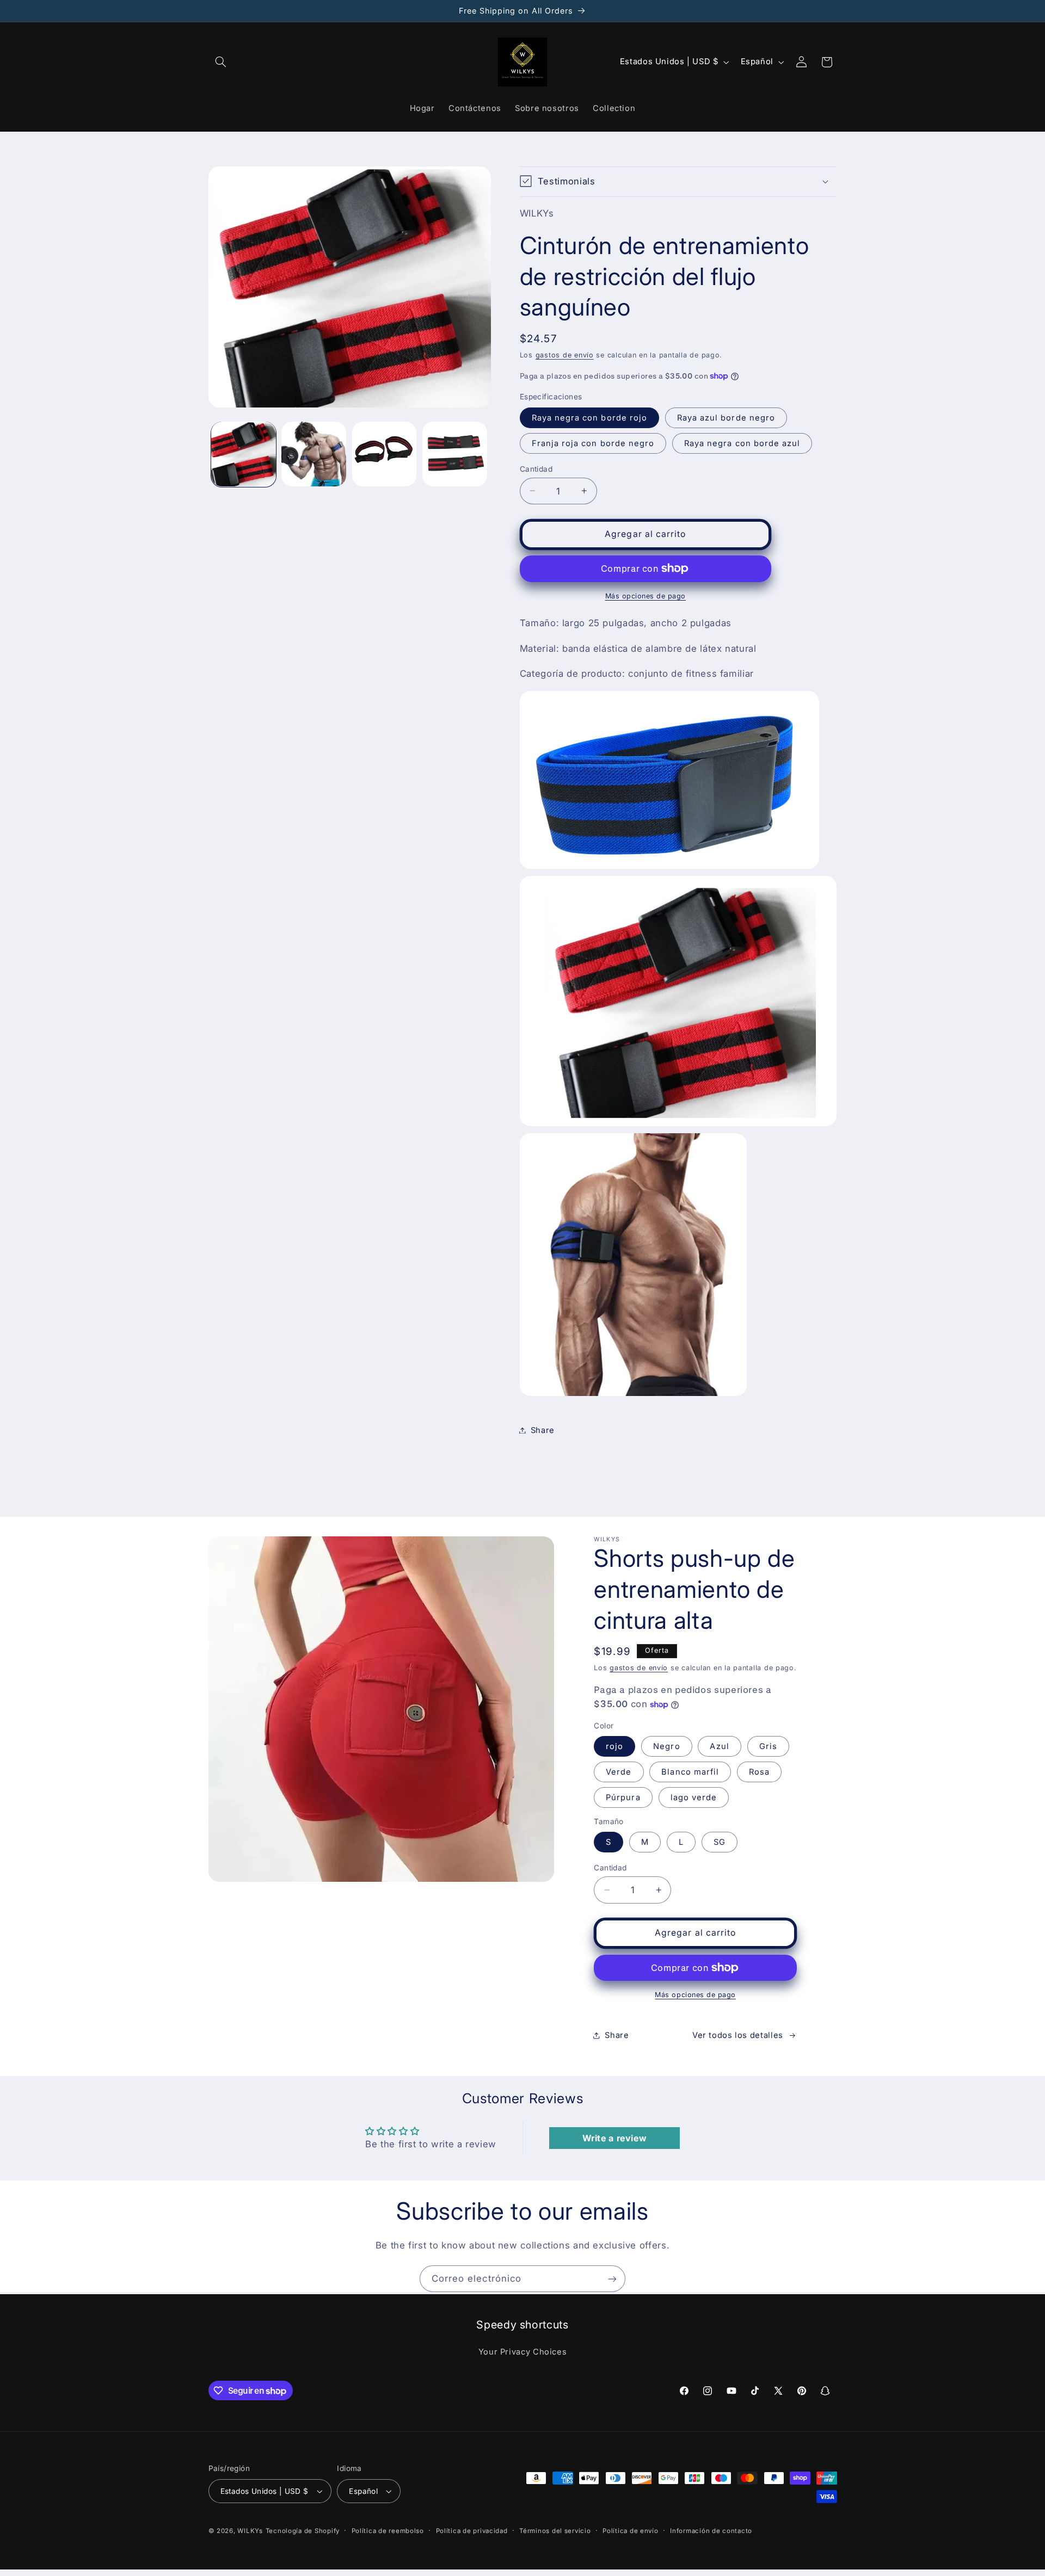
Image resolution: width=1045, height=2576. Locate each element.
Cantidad (536, 468)
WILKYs (250, 2531)
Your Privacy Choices (523, 2352)
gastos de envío (565, 354)
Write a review (615, 2138)
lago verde (694, 1797)
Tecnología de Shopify (303, 2531)
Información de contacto (711, 2531)
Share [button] (543, 1430)
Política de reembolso (388, 2531)
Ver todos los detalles (738, 2035)
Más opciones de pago (646, 595)
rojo (614, 1746)
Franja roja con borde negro (593, 443)
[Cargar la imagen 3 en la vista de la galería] (385, 454)
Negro (666, 1746)
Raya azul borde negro (726, 417)
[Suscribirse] (612, 2279)
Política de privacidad (472, 2531)
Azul (719, 1746)
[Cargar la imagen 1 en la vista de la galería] (244, 454)
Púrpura (623, 1797)
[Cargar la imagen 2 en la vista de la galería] (314, 454)
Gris (768, 1746)
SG (720, 1842)
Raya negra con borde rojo (589, 417)
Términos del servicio (555, 2531)
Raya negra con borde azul (742, 443)
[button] (221, 62)
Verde (619, 1772)
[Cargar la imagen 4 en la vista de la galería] (455, 454)
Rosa (759, 1772)
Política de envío (631, 2531)
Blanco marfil (690, 1772)
